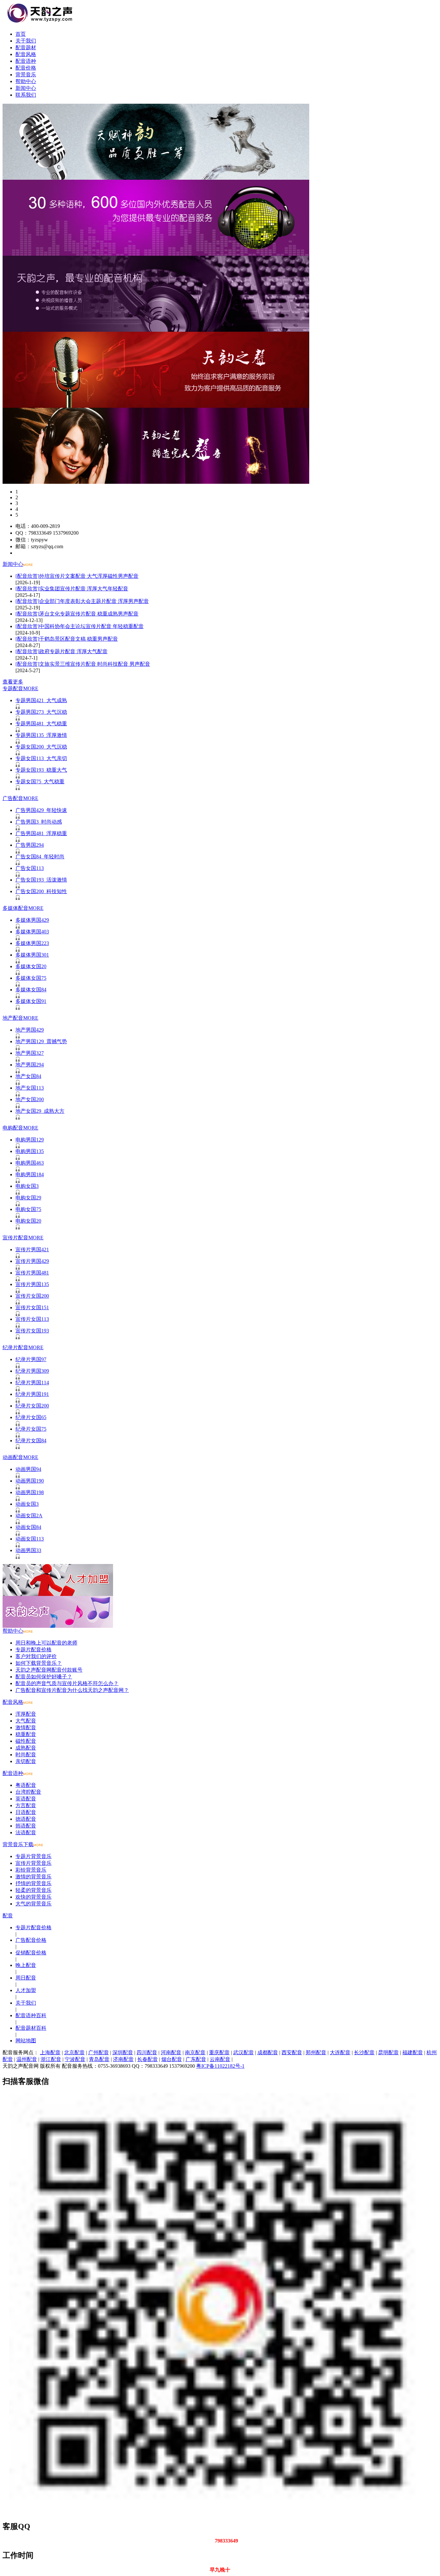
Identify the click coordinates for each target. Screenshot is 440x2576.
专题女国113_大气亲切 (41, 758)
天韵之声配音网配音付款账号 (49, 1670)
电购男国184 (30, 1174)
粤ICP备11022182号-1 (220, 2066)
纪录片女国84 (31, 1441)
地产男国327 (30, 1053)
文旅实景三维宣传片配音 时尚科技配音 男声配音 (95, 664)
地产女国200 (30, 1099)
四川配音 (147, 2052)
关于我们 (26, 41)
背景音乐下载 (18, 1844)
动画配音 (13, 1457)
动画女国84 (28, 1527)
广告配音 (13, 798)
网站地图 (26, 2041)
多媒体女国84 (31, 990)
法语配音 (26, 1832)
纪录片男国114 (32, 1383)
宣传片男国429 (32, 1261)
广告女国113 (30, 868)
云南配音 (220, 2059)
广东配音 (196, 2059)
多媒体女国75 (31, 978)
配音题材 (26, 48)
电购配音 (13, 1128)
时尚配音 (26, 1755)
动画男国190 (30, 1481)
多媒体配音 (15, 908)
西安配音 (292, 2052)
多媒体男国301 (32, 955)
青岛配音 (99, 2059)
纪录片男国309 (32, 1371)
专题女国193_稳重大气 (41, 770)
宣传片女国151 (32, 1307)
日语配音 (26, 1812)
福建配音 (413, 2052)
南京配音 (195, 2052)
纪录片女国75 (31, 1429)
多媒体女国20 (31, 966)
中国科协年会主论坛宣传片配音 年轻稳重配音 (91, 626)
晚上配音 (26, 1965)
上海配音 (50, 2052)
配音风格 (26, 54)
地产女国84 (28, 1076)
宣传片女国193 (32, 1331)
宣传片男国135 (32, 1284)
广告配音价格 (31, 1940)
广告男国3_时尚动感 (39, 822)
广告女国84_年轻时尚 (40, 857)
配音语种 (26, 61)
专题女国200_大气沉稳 (41, 747)
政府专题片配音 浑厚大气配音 (73, 651)
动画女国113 (30, 1539)
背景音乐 (26, 75)
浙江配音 (51, 2059)
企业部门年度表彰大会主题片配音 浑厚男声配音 (94, 601)
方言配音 (26, 1805)
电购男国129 (30, 1140)
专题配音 (13, 688)
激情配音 (26, 1727)
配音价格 (26, 68)
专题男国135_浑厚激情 (41, 735)
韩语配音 (26, 1826)
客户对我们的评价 (36, 1656)
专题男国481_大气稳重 (41, 724)
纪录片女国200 (32, 1406)
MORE (31, 688)
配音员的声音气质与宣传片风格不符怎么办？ (67, 1683)
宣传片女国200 (32, 1296)
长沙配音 (364, 2052)
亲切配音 (26, 1761)
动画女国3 (27, 1504)
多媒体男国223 (32, 943)
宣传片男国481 (32, 1273)
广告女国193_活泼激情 (41, 880)
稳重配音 (26, 1734)
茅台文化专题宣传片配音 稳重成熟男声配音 (89, 614)
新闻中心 (26, 88)
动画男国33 (28, 1550)
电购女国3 (27, 1186)
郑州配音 (316, 2052)
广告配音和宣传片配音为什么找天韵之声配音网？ (72, 1690)
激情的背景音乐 (33, 1877)
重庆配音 (219, 2052)
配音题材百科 (31, 2028)
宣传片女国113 (32, 1319)
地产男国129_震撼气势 (41, 1041)
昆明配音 (388, 2052)
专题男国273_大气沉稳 (41, 712)
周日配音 (26, 1978)
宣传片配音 (15, 1238)
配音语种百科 (31, 2015)
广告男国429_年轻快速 (41, 810)
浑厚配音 (26, 1714)
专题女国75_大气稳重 (40, 782)
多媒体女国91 (31, 1001)
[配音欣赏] (27, 576)
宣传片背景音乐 (33, 1863)
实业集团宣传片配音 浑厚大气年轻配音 (84, 589)
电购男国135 (30, 1151)
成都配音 (268, 2052)
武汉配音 (244, 2052)
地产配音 (13, 1018)
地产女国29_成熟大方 (40, 1111)
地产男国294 (30, 1065)
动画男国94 (28, 1469)
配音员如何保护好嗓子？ (44, 1677)
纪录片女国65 (31, 1417)
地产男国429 (30, 1030)
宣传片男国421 (32, 1250)
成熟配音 (26, 1748)
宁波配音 (75, 2059)
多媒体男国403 (32, 932)
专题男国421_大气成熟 (41, 700)
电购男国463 (30, 1163)
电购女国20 (28, 1221)
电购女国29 (28, 1198)
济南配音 (123, 2059)
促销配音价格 (31, 1953)
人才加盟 (26, 1990)
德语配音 (26, 1819)
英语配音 (26, 1799)
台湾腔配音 (28, 1792)
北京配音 (74, 2052)
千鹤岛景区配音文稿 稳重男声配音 (79, 639)
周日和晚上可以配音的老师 (46, 1643)
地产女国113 (30, 1088)
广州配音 (99, 2052)
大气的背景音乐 (33, 1904)
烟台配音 (172, 2059)
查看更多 (13, 682)
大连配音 (340, 2052)
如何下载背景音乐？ (39, 1663)
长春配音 (148, 2059)
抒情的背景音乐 (33, 1883)
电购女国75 (28, 1209)
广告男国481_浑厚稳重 (41, 833)
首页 (21, 34)
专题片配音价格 (33, 1650)
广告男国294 (30, 845)
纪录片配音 (15, 1347)
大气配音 (26, 1721)
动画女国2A (29, 1516)
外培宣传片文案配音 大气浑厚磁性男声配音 (89, 576)
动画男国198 (30, 1492)
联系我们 (26, 95)
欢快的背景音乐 (33, 1897)
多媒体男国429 (32, 920)
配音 (8, 1916)
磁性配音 (26, 1741)
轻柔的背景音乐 (33, 1890)
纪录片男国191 (32, 1394)
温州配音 (27, 2059)
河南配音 (171, 2052)
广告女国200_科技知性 (41, 891)
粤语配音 (26, 1785)
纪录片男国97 (31, 1359)
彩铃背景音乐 (31, 1870)
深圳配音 (123, 2052)
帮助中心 (26, 81)
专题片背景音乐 (33, 1856)
